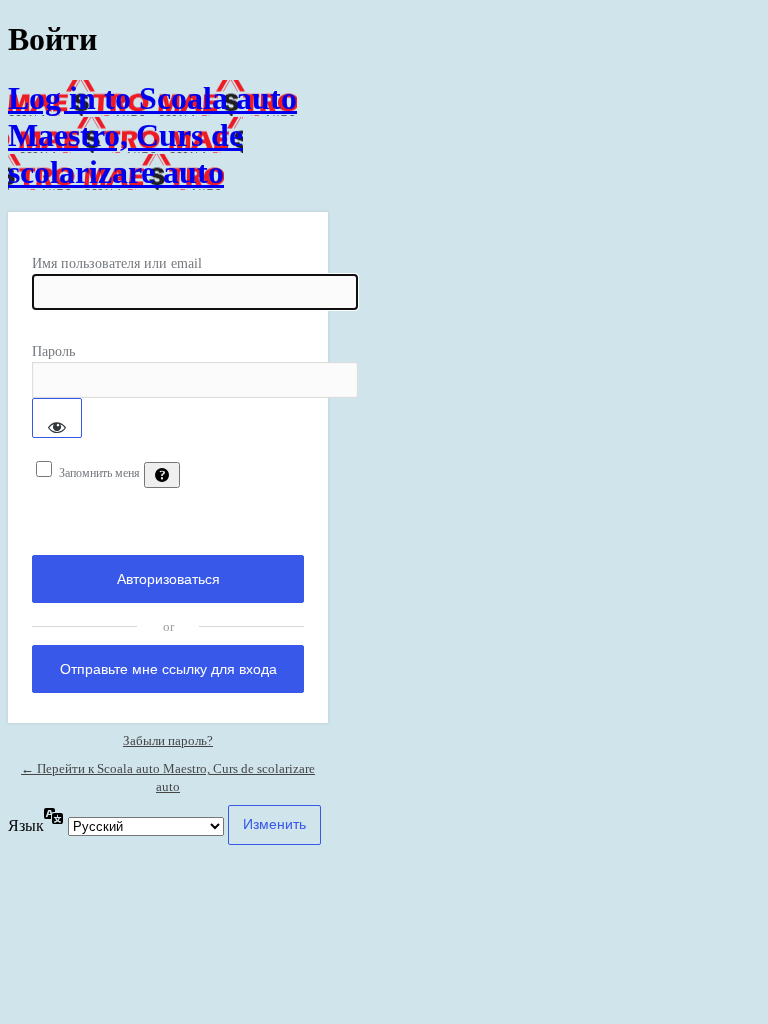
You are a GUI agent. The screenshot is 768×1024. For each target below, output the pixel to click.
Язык (26, 825)
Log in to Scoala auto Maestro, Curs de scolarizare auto (152, 135)
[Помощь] (162, 475)
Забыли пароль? (168, 740)
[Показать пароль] (57, 418)
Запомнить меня (99, 473)
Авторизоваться (168, 579)
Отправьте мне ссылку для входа (168, 669)
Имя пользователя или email (117, 263)
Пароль (53, 351)
